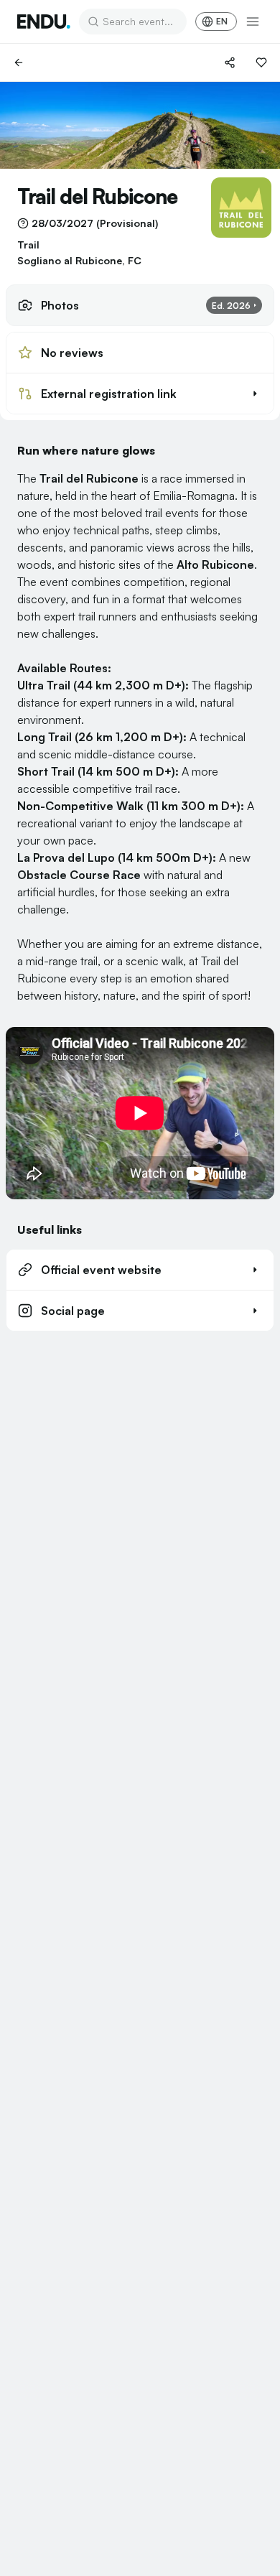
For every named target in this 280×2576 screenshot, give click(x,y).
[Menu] (253, 22)
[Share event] (230, 62)
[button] (140, 394)
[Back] (19, 62)
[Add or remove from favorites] (261, 62)
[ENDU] (44, 22)
